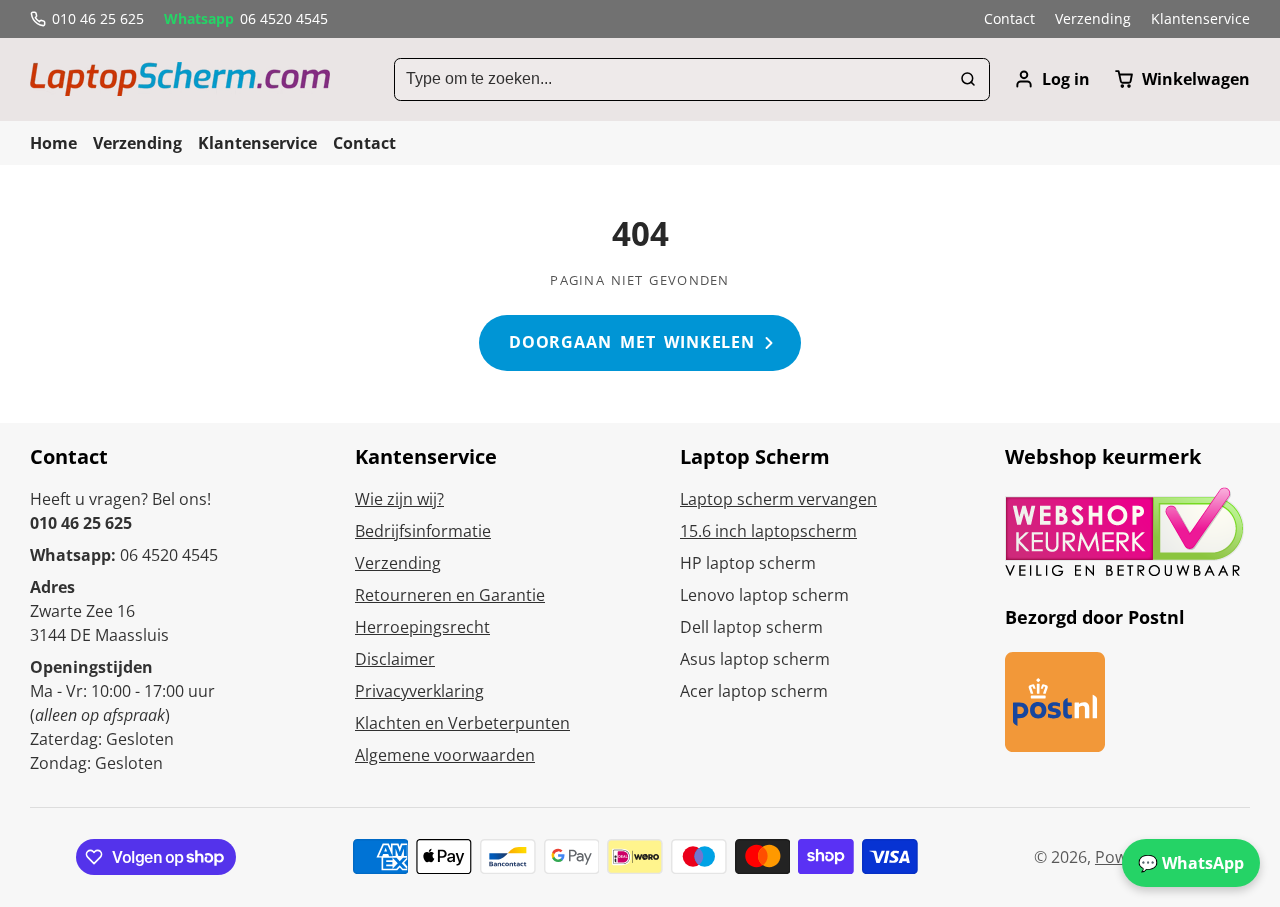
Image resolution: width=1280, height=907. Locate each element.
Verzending (137, 143)
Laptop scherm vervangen (778, 499)
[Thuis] (180, 79)
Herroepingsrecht (422, 627)
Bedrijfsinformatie (423, 531)
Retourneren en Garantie (450, 595)
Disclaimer (395, 659)
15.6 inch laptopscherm (768, 531)
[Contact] (1009, 19)
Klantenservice (257, 143)
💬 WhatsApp (1191, 863)
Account (1052, 79)
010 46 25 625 (98, 18)
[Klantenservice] (1200, 19)
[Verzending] (1093, 19)
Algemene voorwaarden (445, 755)
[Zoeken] (968, 80)
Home (53, 143)
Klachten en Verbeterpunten (462, 723)
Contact (364, 143)
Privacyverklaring (419, 691)
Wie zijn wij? (399, 499)
